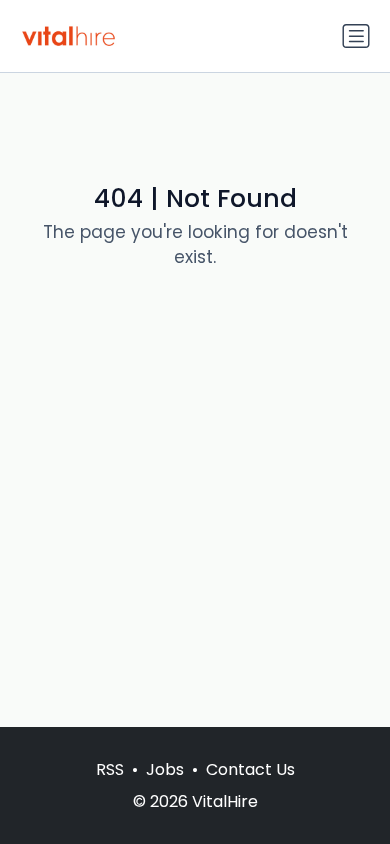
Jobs (165, 769)
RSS (110, 769)
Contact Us (250, 769)
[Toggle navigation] (356, 36)
